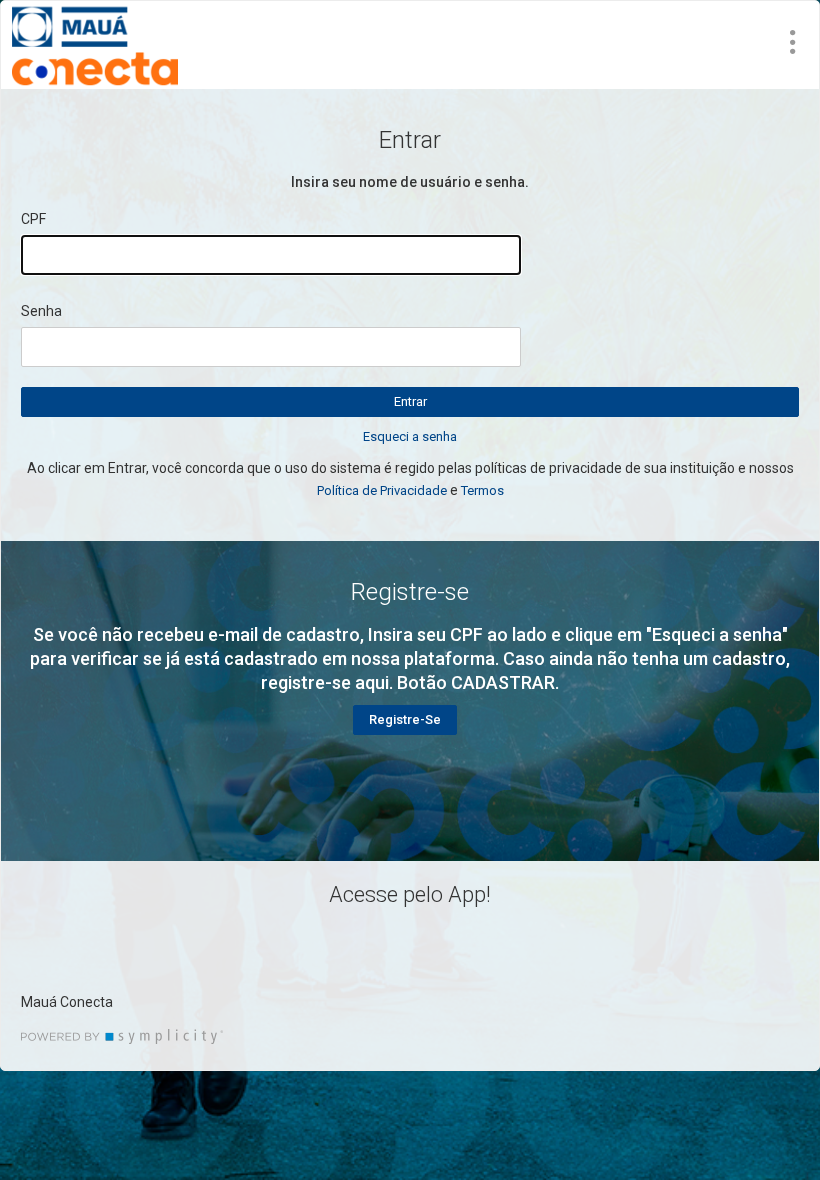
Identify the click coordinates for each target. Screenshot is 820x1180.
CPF (33, 219)
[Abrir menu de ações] (793, 42)
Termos (482, 490)
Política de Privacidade (382, 490)
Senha (41, 311)
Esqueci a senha (410, 436)
